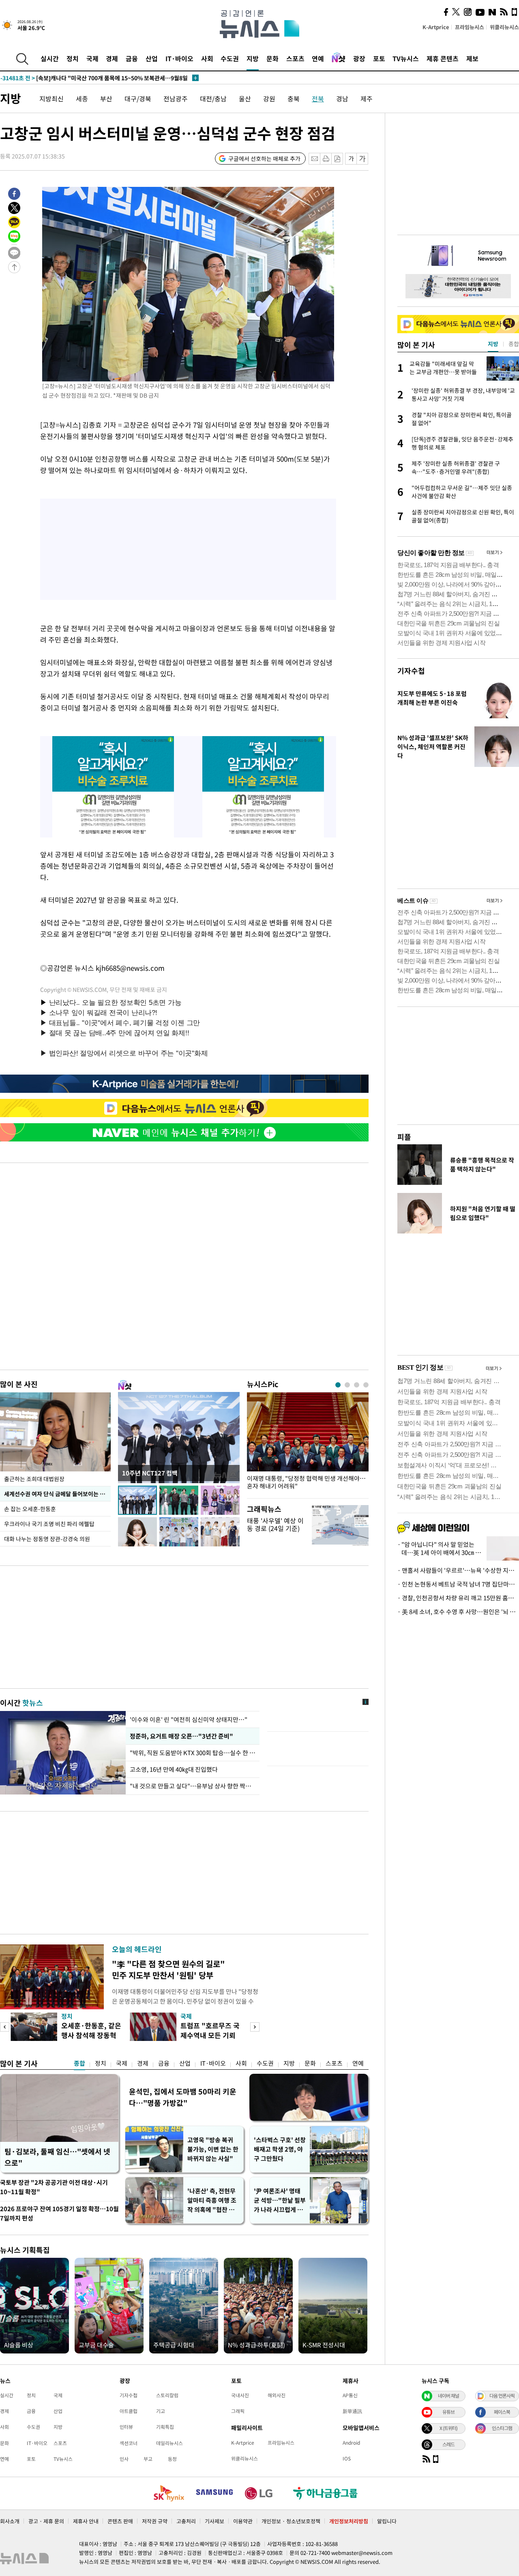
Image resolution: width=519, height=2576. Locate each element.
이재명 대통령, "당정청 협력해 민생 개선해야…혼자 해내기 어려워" (306, 1482)
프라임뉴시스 (470, 27)
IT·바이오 (179, 58)
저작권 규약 (155, 2521)
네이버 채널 (448, 2396)
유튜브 (448, 2412)
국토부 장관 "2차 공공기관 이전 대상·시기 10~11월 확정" (54, 2187)
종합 (79, 2063)
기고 (161, 2411)
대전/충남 (213, 99)
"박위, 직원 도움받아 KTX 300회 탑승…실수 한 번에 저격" (193, 1753)
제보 (472, 58)
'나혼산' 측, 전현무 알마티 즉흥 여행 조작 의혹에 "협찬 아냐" (212, 2200)
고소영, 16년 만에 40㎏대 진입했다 (174, 1769)
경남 (342, 99)
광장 (359, 58)
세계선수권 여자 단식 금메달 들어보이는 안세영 (57, 1494)
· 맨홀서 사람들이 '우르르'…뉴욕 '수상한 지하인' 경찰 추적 (458, 1570)
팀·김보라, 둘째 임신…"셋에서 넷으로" (57, 2157)
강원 (269, 99)
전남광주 (176, 99)
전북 (318, 99)
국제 (92, 58)
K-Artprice (436, 27)
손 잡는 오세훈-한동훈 (30, 1509)
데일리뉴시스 (169, 2443)
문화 (272, 58)
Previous (5, 2027)
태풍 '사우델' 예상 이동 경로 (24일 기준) (275, 1524)
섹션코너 (129, 2443)
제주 (367, 99)
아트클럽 (129, 2411)
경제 (112, 58)
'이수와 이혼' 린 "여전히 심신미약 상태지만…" (189, 1719)
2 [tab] (347, 1385)
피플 (404, 1137)
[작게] (351, 159)
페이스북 (502, 2412)
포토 (379, 58)
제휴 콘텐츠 (443, 58)
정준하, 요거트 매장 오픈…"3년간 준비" (180, 1736)
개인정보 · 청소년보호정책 (291, 2521)
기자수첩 (411, 671)
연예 (318, 58)
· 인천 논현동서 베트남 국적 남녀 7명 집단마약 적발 (458, 1584)
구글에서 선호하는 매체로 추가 (264, 158)
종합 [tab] (514, 344)
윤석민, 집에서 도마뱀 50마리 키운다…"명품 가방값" (183, 2097)
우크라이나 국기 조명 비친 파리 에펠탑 (49, 1524)
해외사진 (277, 2395)
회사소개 (10, 2521)
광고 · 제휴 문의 (46, 2521)
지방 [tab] (493, 344)
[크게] (363, 159)
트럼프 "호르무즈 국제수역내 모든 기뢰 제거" (210, 2035)
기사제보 (214, 2521)
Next (255, 2027)
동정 (172, 2459)
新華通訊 (352, 2411)
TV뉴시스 (406, 58)
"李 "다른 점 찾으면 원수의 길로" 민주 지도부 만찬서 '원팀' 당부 (168, 1969)
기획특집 (165, 2427)
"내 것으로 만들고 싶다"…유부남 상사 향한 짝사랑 (193, 1786)
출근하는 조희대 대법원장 (34, 1479)
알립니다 (387, 2521)
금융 (132, 58)
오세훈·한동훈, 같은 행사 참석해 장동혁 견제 (91, 2035)
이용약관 (243, 2521)
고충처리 (186, 2521)
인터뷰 (126, 2427)
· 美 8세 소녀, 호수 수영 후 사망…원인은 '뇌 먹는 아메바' (458, 1612)
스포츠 (295, 58)
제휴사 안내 (86, 2521)
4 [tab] (366, 1385)
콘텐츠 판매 (120, 2521)
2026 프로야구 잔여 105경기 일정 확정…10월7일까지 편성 (59, 2213)
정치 (73, 58)
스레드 (448, 2444)
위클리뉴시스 (504, 27)
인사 (124, 2459)
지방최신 (51, 99)
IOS (347, 2458)
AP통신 (350, 2395)
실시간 (50, 58)
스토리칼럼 (167, 2395)
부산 (106, 99)
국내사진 (240, 2395)
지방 (253, 58)
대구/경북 (138, 99)
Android (351, 2443)
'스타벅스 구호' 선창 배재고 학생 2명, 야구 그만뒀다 (280, 2149)
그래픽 (238, 2411)
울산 (245, 99)
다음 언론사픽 (502, 2396)
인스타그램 (502, 2428)
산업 (152, 58)
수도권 (230, 58)
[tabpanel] (308, 1443)
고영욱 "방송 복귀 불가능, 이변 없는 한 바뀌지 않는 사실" (213, 2149)
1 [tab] (338, 1385)
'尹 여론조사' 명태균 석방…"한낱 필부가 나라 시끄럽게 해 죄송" (280, 2200)
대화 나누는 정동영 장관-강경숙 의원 (47, 1539)
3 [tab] (357, 1385)
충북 (294, 99)
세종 (82, 99)
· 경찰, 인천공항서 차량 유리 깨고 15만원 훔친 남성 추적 (458, 1598)
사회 (207, 58)
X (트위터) (448, 2428)
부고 (148, 2459)
